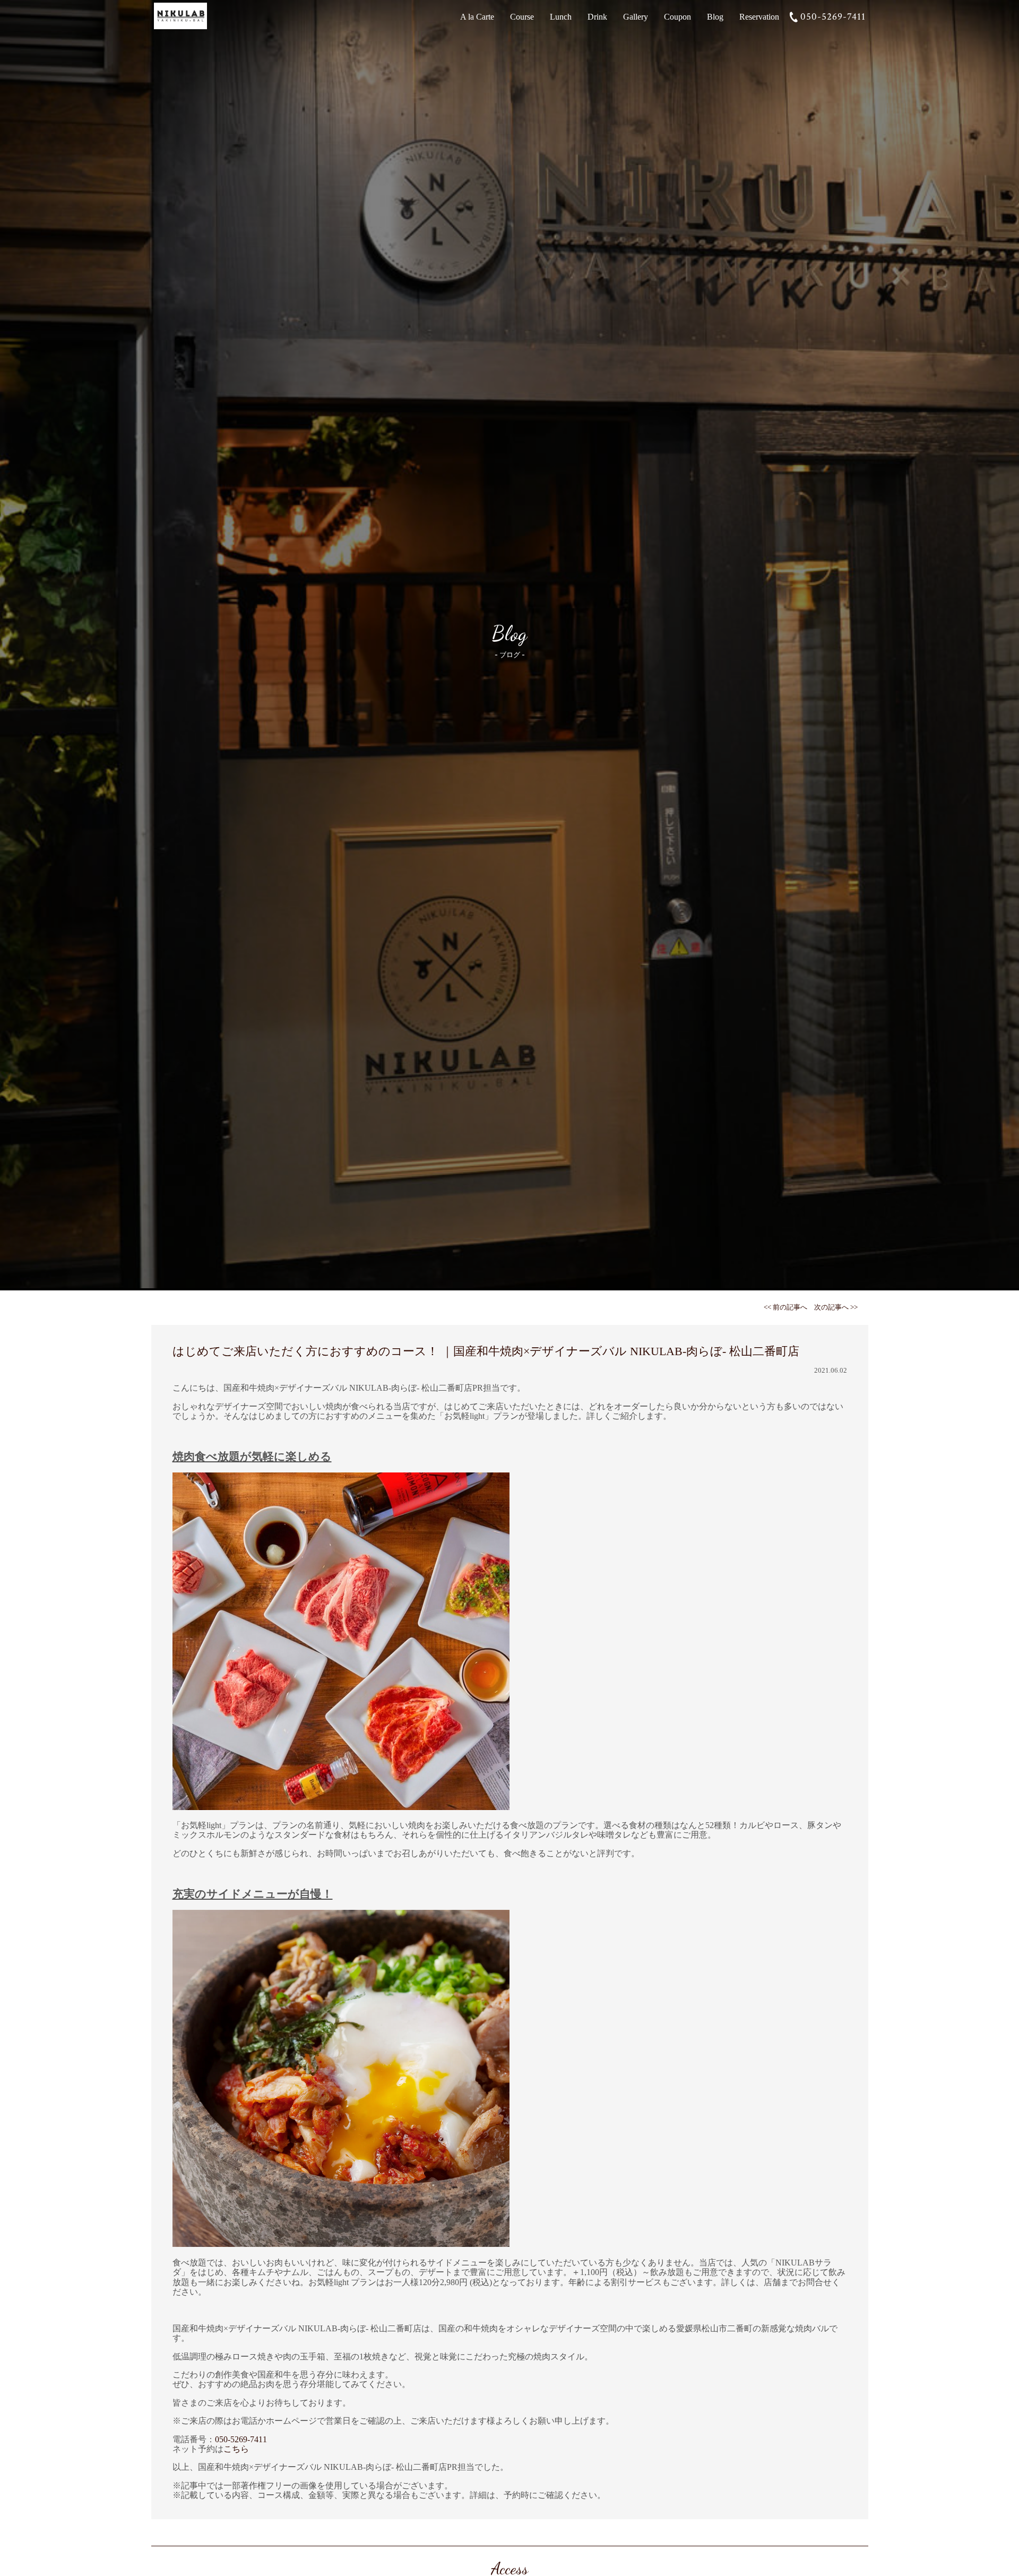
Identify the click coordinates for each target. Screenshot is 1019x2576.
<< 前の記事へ (785, 1307)
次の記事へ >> (836, 1307)
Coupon (677, 17)
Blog (715, 17)
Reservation (759, 17)
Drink (597, 17)
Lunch (561, 17)
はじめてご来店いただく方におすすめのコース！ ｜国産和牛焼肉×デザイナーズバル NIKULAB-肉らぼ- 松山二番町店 (486, 1351)
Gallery (636, 17)
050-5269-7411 (833, 17)
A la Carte (477, 17)
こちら (236, 2449)
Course (522, 17)
